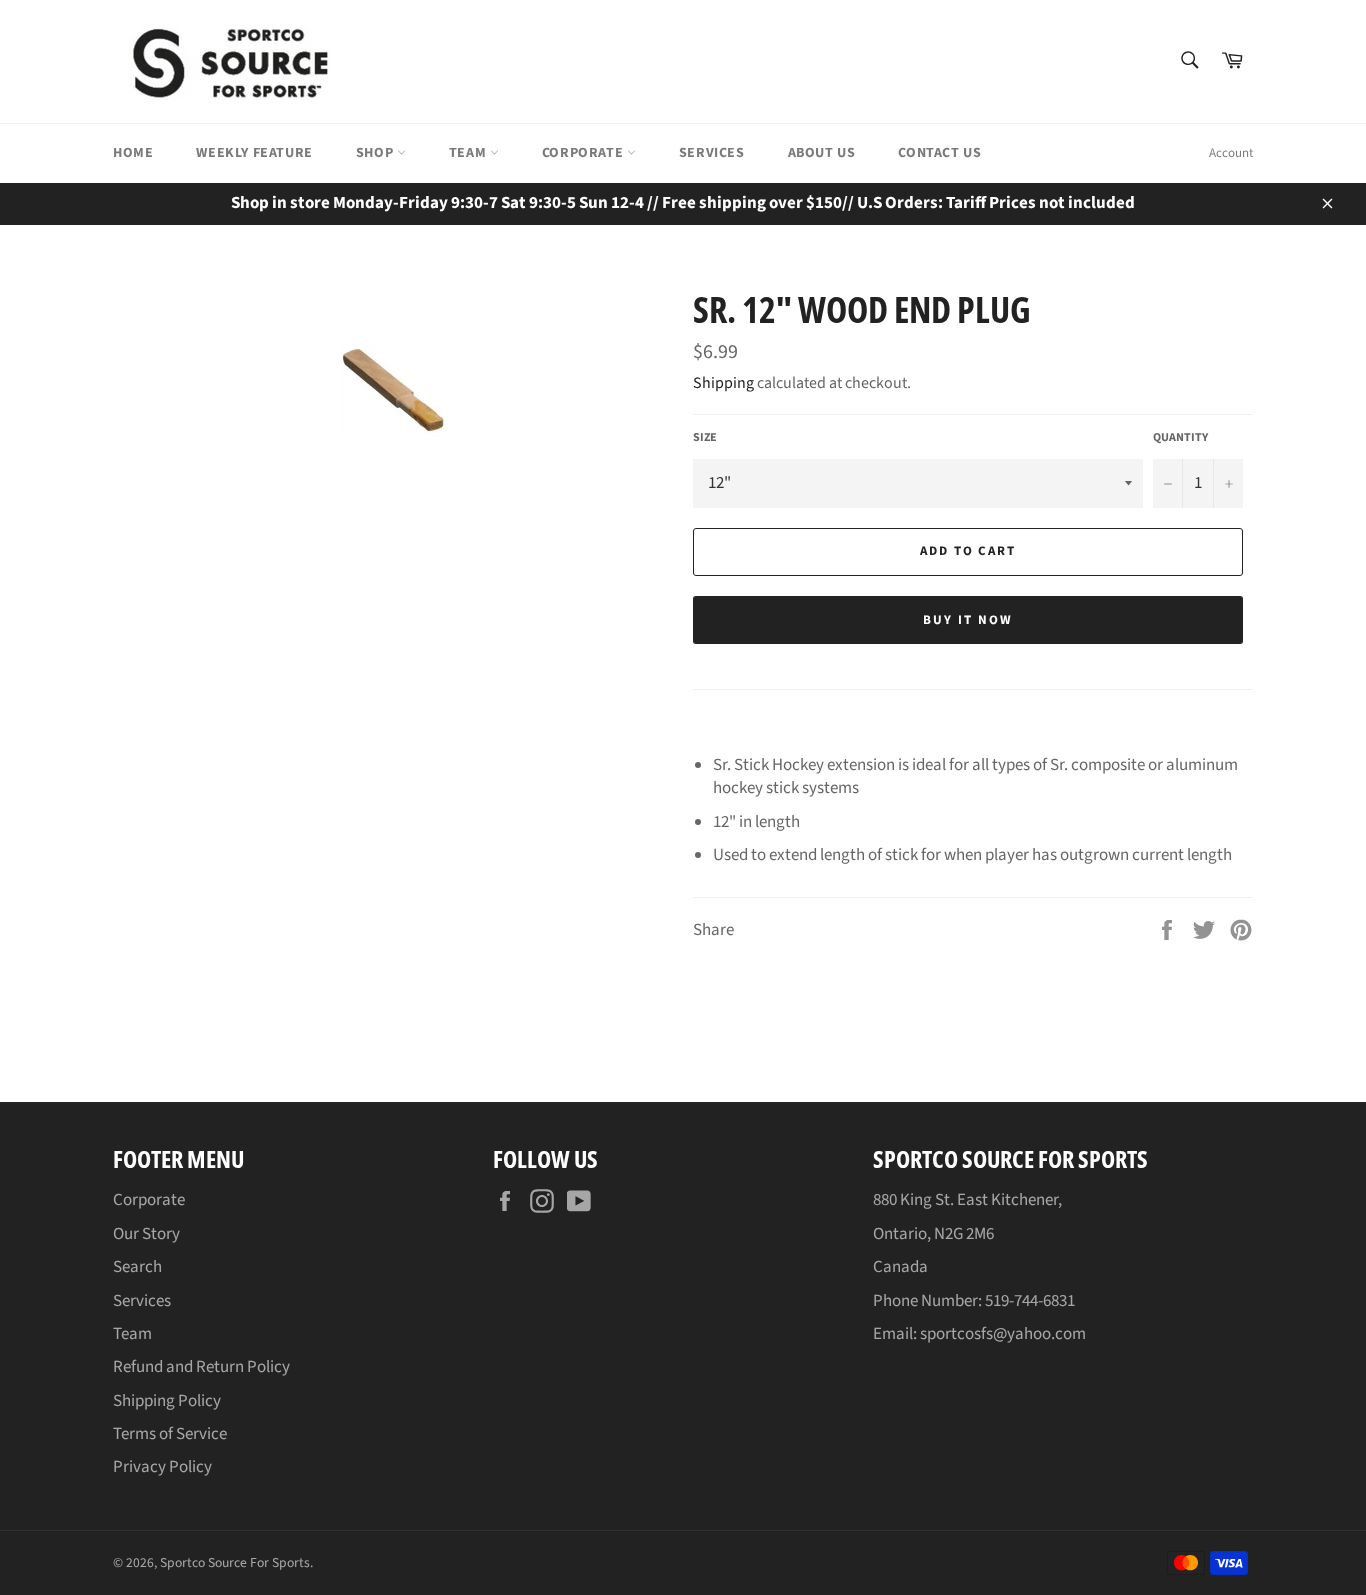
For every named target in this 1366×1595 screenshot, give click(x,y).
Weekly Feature (254, 153)
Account (1231, 153)
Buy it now (968, 620)
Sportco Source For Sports (235, 1562)
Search (137, 1267)
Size (705, 438)
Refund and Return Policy (201, 1367)
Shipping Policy (167, 1401)
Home (133, 153)
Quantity (1180, 438)
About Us (822, 153)
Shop (376, 153)
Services (712, 153)
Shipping (723, 383)
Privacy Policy (162, 1467)
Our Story (146, 1234)
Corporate (584, 153)
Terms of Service (170, 1434)
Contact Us (939, 153)
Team (469, 153)
